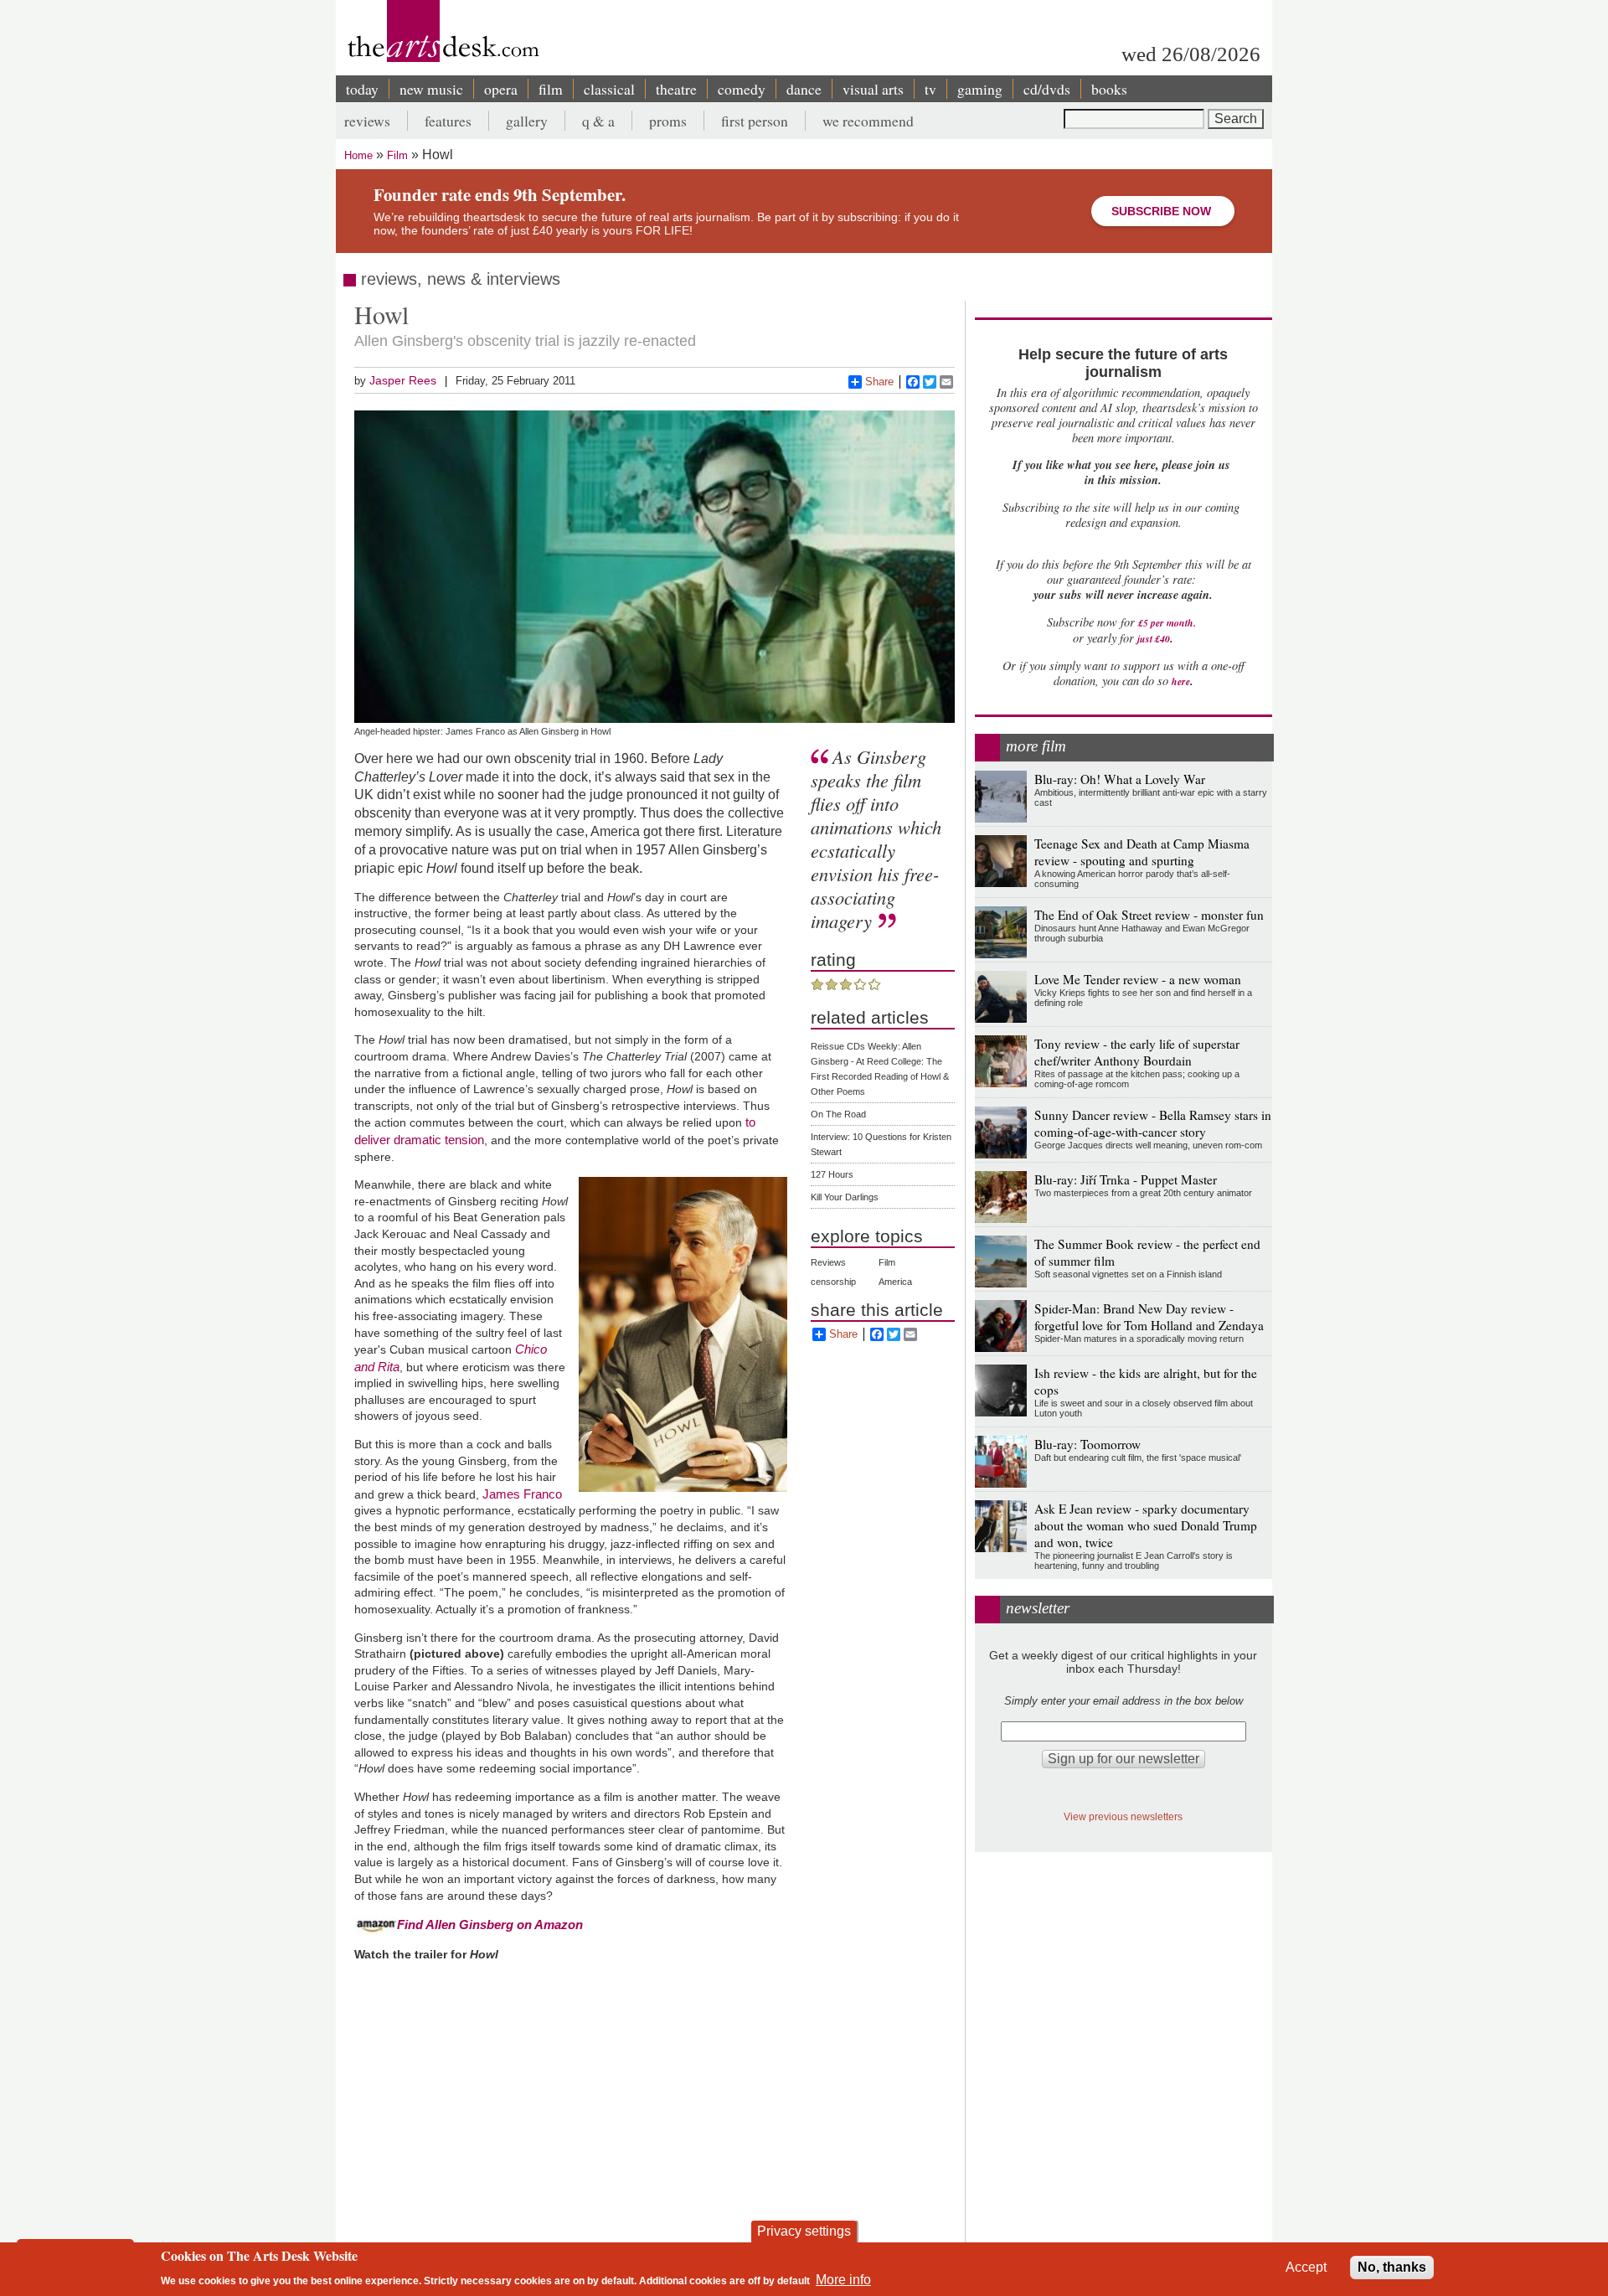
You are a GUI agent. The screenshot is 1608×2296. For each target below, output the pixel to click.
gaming (980, 89)
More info (843, 2280)
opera (501, 89)
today (362, 89)
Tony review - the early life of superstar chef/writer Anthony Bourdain (1137, 1052)
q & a (598, 121)
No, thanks (1392, 2267)
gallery (527, 121)
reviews (367, 121)
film (551, 89)
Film (397, 155)
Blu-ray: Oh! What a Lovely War (1120, 779)
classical (609, 89)
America (895, 1282)
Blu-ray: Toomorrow (1087, 1444)
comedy (742, 89)
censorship (833, 1282)
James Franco (522, 1494)
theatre (676, 89)
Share (879, 382)
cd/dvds (1047, 89)
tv (930, 89)
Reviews (828, 1262)
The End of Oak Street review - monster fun (1149, 915)
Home (358, 155)
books (1109, 89)
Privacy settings (804, 2231)
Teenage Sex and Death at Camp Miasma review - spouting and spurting (1142, 852)
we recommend (868, 121)
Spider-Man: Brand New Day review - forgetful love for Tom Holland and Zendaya (1149, 1317)
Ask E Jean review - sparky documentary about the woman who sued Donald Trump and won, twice (1146, 1525)
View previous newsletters (1123, 1816)
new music (431, 89)
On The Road (838, 1114)
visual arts (873, 89)
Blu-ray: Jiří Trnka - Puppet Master (1126, 1179)
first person (755, 121)
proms (668, 121)
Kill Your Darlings (845, 1197)
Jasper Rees (403, 380)
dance (804, 89)
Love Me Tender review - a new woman (1138, 979)
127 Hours (832, 1174)
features (448, 121)
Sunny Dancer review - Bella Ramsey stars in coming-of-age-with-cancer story (1153, 1123)
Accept (1306, 2267)
